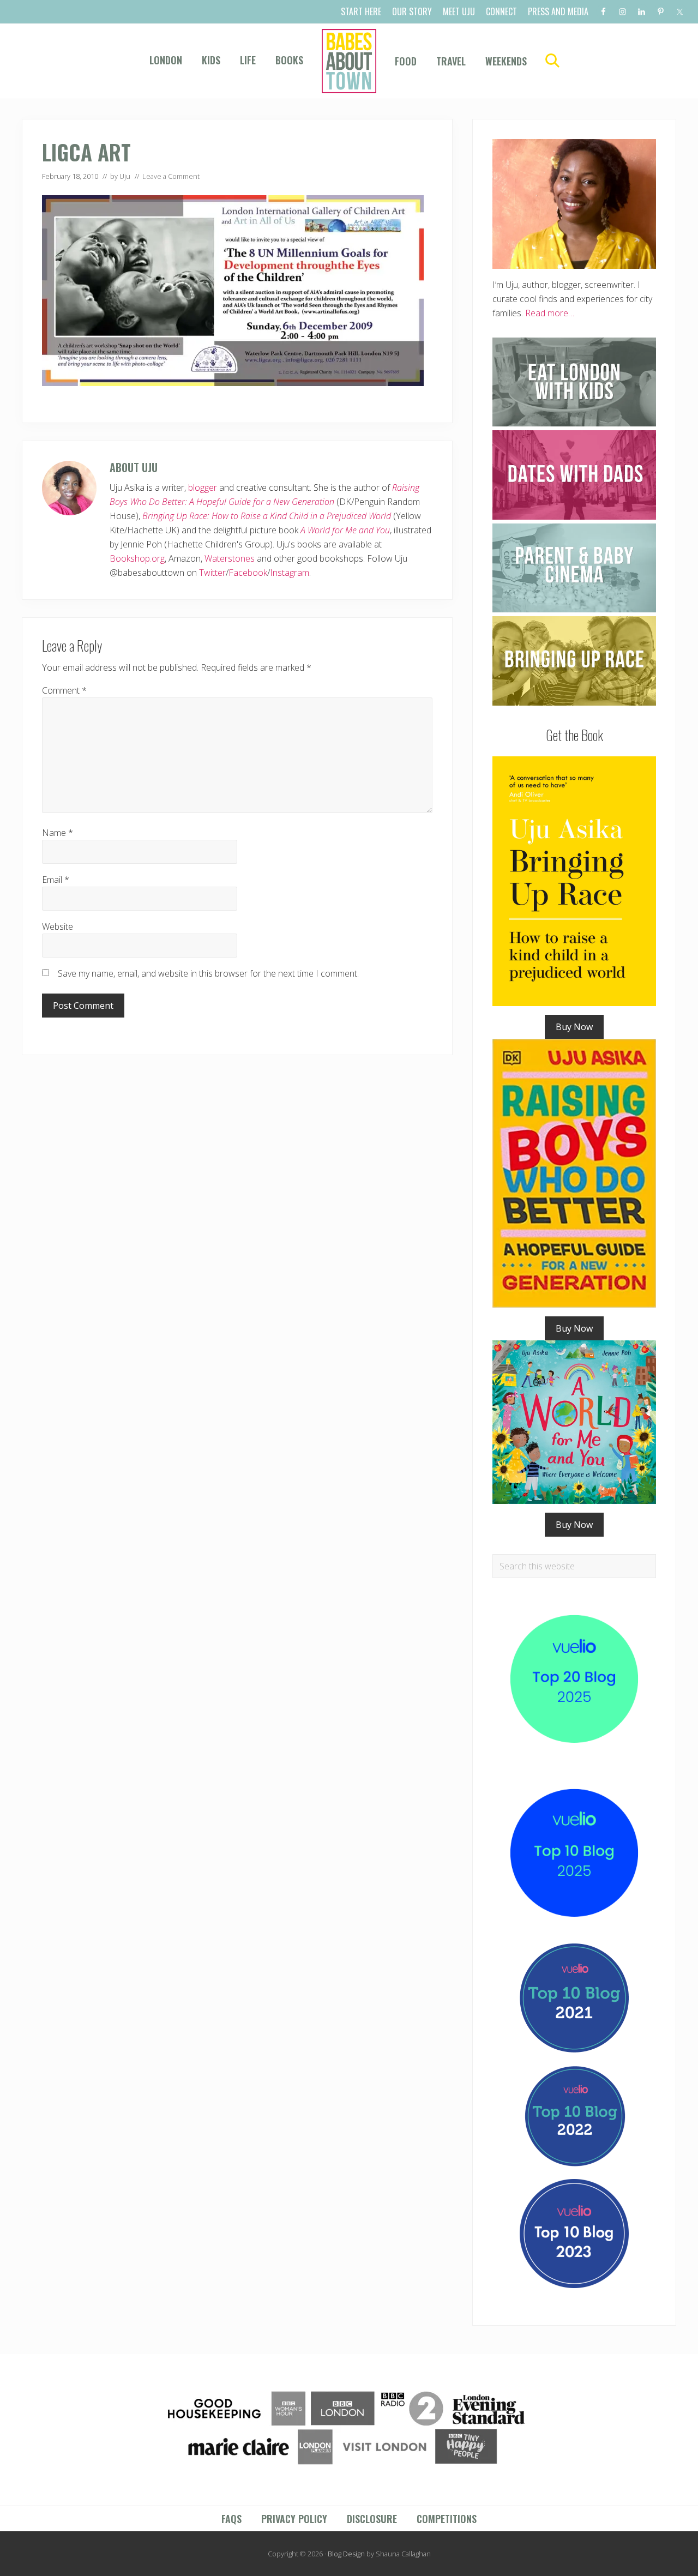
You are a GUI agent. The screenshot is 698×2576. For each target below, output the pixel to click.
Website (58, 926)
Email (56, 880)
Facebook (248, 573)
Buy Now (574, 1027)
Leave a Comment (171, 176)
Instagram (290, 573)
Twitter (212, 573)
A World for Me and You (345, 530)
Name (58, 833)
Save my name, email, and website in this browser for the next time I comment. (208, 973)
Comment (64, 690)
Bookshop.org (137, 558)
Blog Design (346, 2554)
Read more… (550, 313)
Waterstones (230, 558)
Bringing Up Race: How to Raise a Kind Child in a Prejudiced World (267, 516)
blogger (203, 487)
